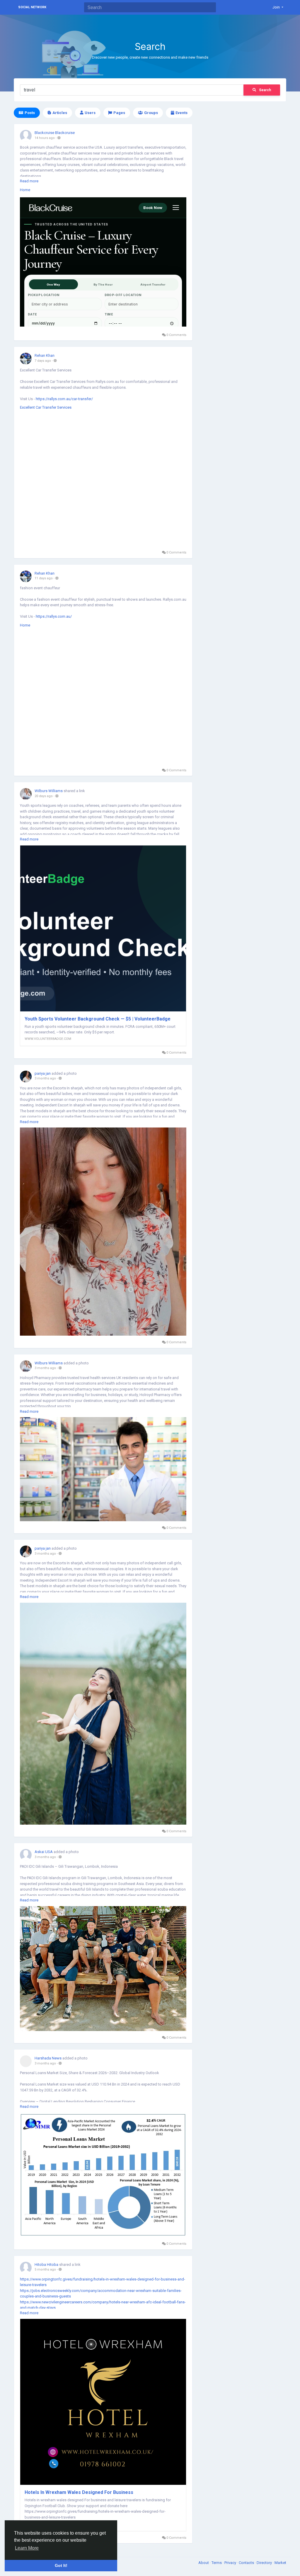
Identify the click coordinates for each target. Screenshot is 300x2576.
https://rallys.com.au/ (54, 616)
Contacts (247, 2563)
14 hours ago (45, 138)
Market (280, 2563)
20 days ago (44, 796)
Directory (265, 2563)
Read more (29, 181)
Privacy (231, 2563)
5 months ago (45, 2270)
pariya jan (43, 1073)
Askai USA (44, 1852)
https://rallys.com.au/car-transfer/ (64, 399)
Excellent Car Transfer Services (46, 407)
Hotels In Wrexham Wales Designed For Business (79, 2492)
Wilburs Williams (49, 791)
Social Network (32, 7)
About (204, 2563)
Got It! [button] (61, 2565)
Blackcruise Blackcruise (55, 133)
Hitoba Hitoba (46, 2265)
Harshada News (48, 2058)
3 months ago (45, 1078)
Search (265, 90)
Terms (217, 2563)
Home (25, 190)
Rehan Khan (45, 355)
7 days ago (43, 361)
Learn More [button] (27, 2548)
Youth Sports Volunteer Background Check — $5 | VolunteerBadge (98, 1019)
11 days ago (44, 578)
